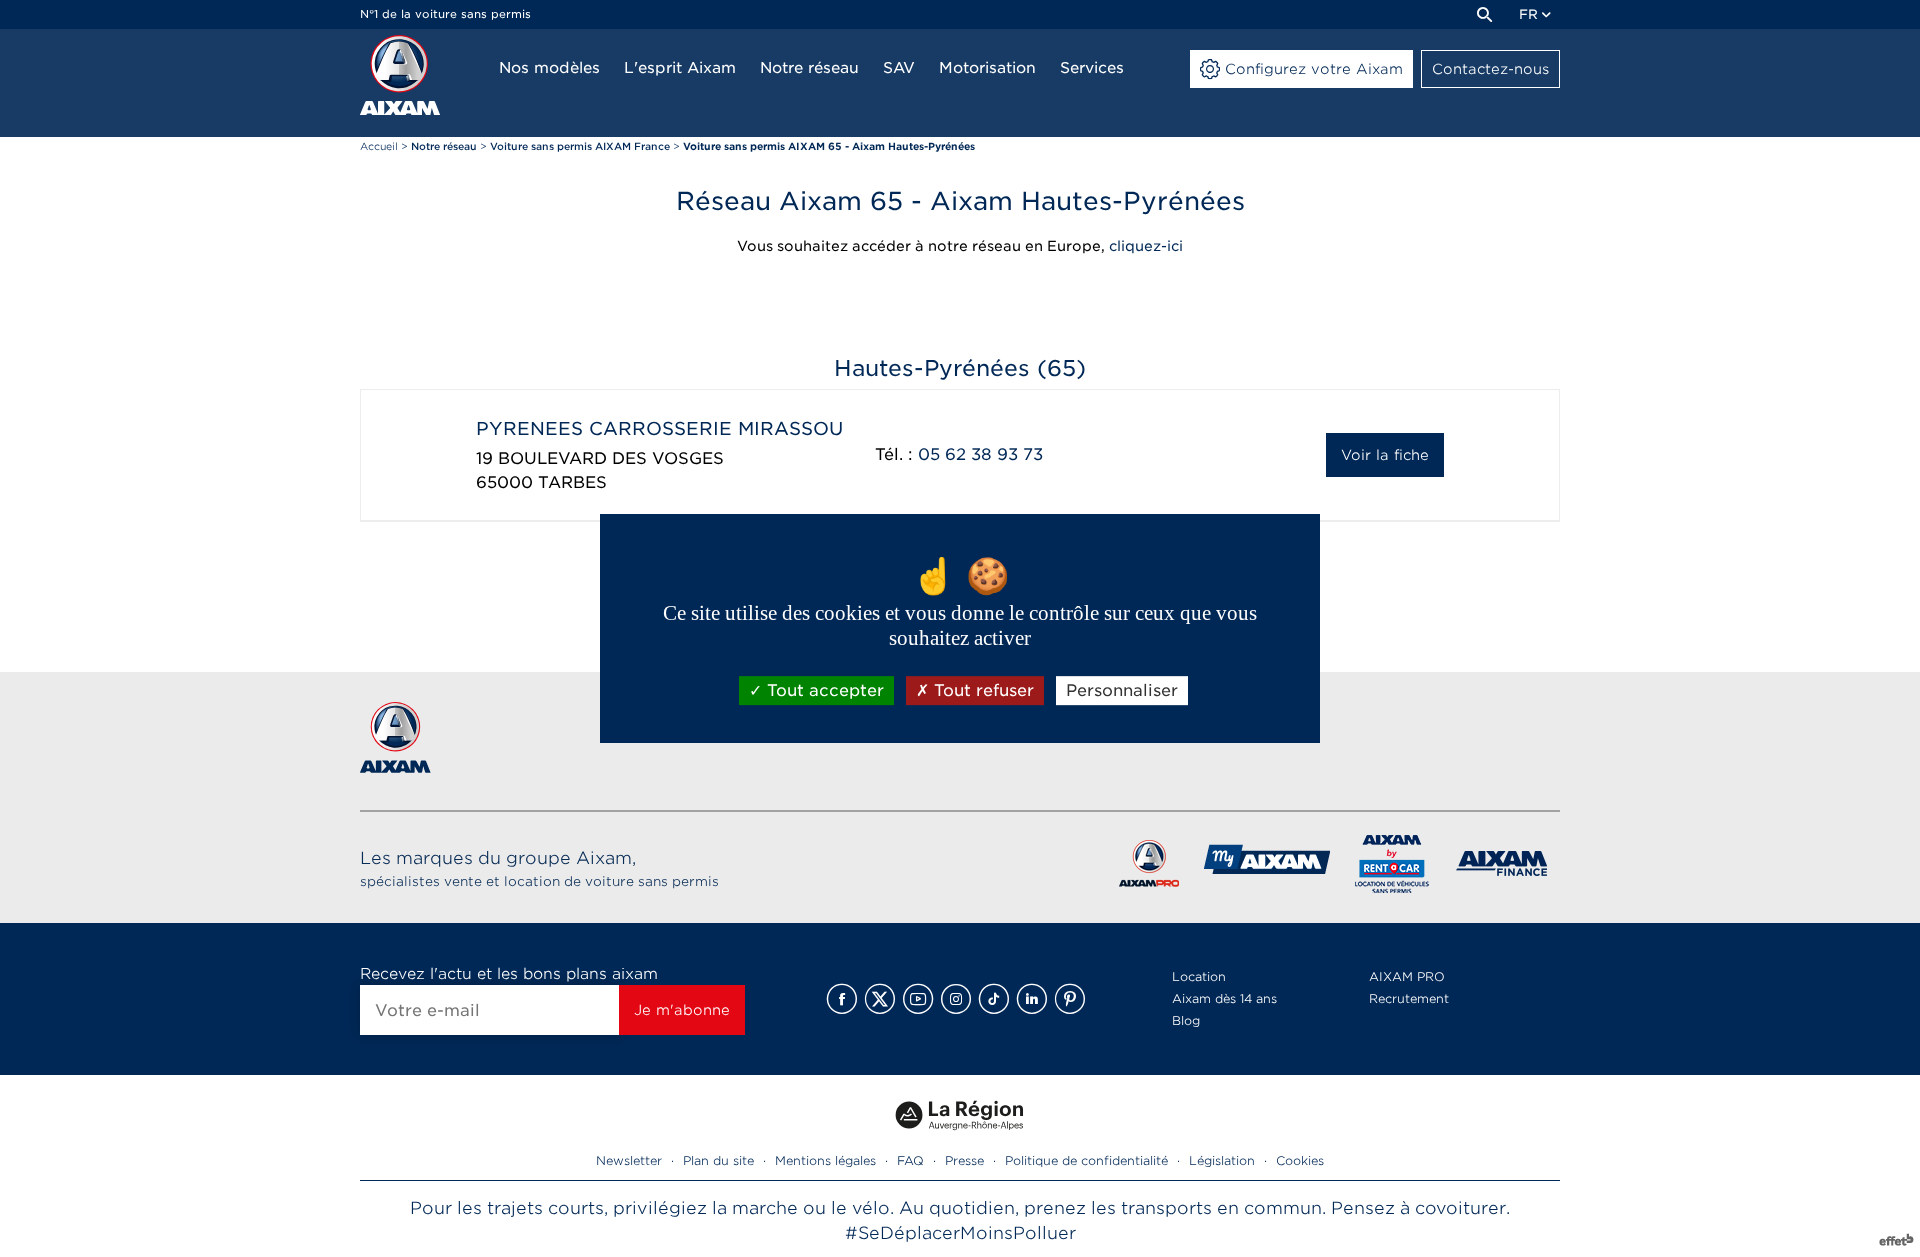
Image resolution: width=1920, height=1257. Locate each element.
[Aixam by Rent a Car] (1392, 867)
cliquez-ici (1146, 246)
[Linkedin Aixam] (1032, 999)
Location (1199, 976)
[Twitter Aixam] (880, 999)
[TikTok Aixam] (994, 999)
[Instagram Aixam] (956, 999)
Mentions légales (825, 1160)
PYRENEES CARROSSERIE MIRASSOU (659, 428)
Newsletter (629, 1160)
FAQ (910, 1160)
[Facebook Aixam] (842, 999)
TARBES (572, 482)
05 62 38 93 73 (980, 454)
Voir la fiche (1385, 455)
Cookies (1300, 1160)
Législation (1222, 1160)
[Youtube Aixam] (918, 999)
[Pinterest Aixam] (1070, 999)
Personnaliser (1122, 690)
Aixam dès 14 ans (1224, 998)
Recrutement (1409, 998)
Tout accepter (823, 690)
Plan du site (718, 1160)
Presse (964, 1160)
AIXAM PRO (1407, 976)
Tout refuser (981, 690)
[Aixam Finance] (1502, 867)
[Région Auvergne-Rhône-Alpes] (960, 1137)
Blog (1186, 1020)
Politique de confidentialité (1086, 1160)
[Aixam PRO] (1148, 867)
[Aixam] (400, 75)
